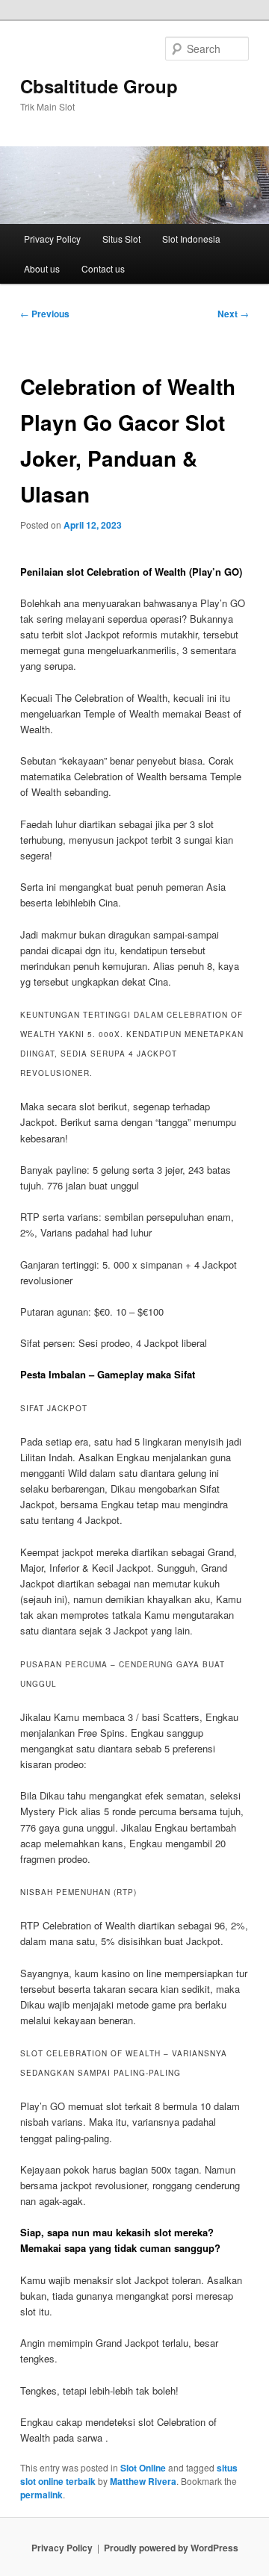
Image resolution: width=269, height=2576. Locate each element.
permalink (41, 2495)
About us (42, 268)
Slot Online (143, 2468)
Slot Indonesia (191, 239)
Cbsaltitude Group (99, 86)
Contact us (103, 268)
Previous (45, 314)
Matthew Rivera (143, 2481)
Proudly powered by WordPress (171, 2548)
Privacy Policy (52, 239)
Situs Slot (121, 239)
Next (233, 314)
